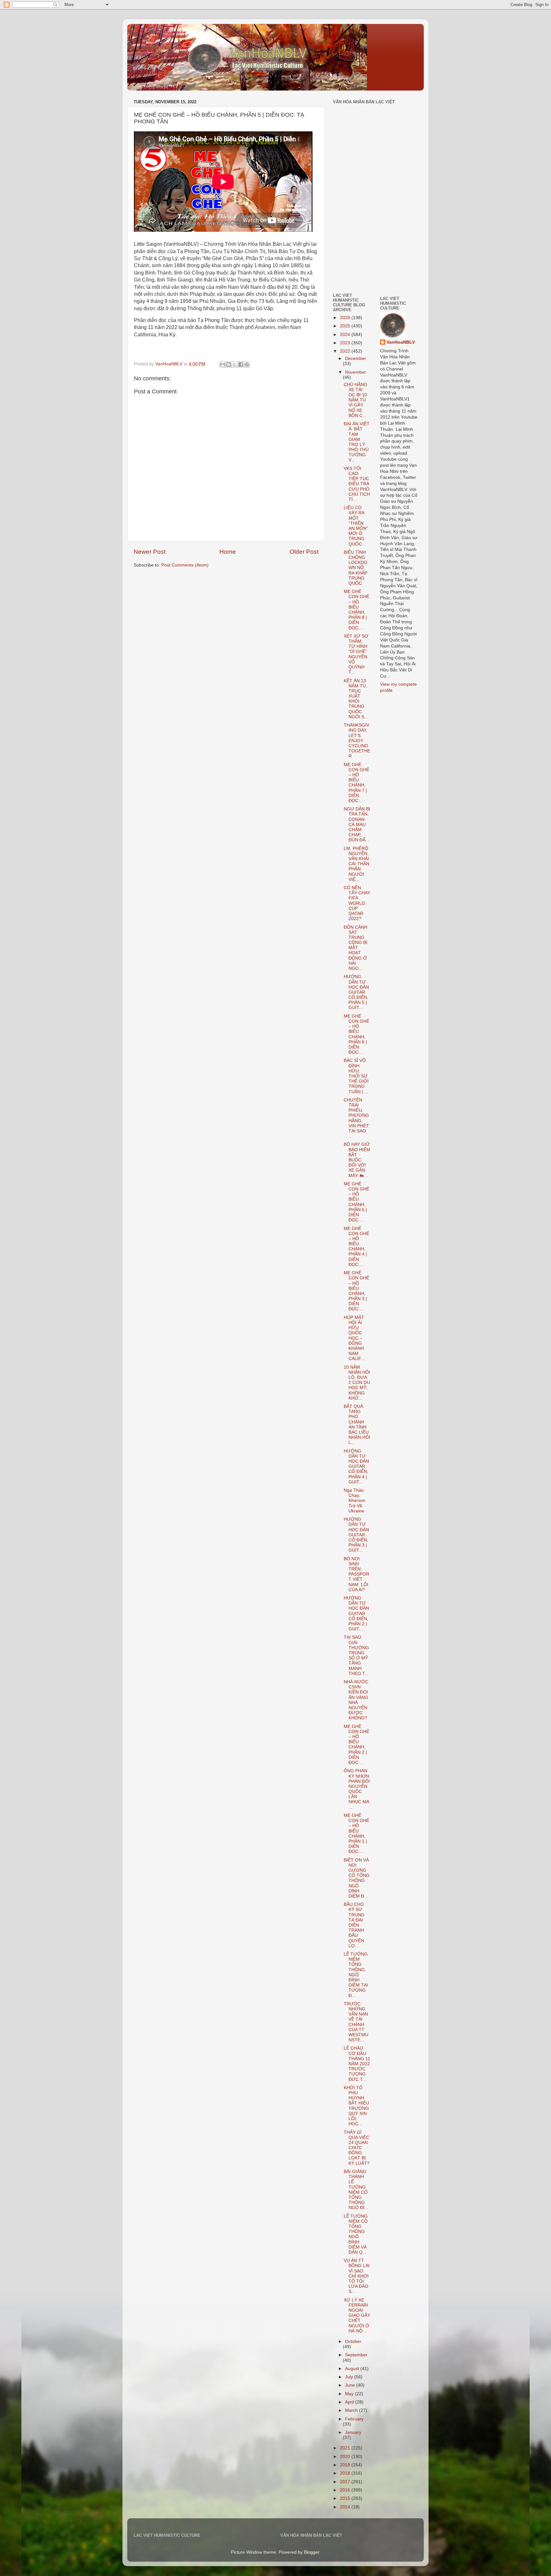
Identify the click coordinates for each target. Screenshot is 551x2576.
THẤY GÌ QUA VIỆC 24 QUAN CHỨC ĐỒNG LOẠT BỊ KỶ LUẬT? (357, 2148)
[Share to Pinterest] (247, 364)
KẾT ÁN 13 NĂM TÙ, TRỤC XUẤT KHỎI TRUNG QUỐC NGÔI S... (356, 699)
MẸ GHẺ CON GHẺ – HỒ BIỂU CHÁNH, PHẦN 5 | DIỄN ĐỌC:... (356, 1202)
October (353, 2342)
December (356, 359)
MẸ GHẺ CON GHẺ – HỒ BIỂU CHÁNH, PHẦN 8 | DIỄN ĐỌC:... (356, 610)
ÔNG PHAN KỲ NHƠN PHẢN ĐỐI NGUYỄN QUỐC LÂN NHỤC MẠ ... (357, 1789)
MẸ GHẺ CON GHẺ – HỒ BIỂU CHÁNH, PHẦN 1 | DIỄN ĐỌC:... (356, 1833)
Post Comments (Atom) (185, 565)
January (353, 2432)
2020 (346, 2457)
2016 (346, 2490)
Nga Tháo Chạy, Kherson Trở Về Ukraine (355, 1501)
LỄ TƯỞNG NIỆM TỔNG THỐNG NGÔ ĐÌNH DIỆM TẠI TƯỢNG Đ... (356, 1975)
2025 (346, 326)
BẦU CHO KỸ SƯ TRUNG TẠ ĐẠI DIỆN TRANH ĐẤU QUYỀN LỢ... (354, 1925)
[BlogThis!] (229, 364)
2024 (346, 335)
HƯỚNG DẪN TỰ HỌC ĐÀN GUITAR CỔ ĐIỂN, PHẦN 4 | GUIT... (356, 1467)
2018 (346, 2473)
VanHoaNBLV (401, 342)
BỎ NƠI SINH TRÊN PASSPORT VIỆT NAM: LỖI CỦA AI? (356, 1574)
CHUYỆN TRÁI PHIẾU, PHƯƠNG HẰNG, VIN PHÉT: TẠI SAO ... (357, 1118)
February (354, 2419)
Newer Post (150, 552)
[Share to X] (235, 364)
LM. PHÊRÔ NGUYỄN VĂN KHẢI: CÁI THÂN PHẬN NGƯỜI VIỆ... (357, 864)
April (350, 2402)
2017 (346, 2482)
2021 (346, 2448)
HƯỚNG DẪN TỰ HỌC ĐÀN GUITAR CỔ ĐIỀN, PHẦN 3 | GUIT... (356, 1535)
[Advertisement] (352, 243)
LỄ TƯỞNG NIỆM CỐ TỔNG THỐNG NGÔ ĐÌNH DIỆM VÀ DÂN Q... (356, 2234)
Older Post (304, 552)
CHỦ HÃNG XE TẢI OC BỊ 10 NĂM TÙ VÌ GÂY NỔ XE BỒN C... (356, 400)
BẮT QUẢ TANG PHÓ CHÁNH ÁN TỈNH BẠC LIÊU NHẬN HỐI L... (357, 1424)
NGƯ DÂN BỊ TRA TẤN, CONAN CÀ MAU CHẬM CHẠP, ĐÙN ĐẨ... (357, 824)
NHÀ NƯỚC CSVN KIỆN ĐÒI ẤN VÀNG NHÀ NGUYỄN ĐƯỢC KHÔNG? (356, 1700)
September (356, 2355)
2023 (346, 343)
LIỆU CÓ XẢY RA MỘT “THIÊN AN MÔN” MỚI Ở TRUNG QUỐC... (356, 526)
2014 (346, 2507)
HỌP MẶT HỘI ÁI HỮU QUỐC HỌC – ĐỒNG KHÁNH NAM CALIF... (354, 1338)
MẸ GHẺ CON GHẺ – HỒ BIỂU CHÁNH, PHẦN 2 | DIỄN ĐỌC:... (356, 1745)
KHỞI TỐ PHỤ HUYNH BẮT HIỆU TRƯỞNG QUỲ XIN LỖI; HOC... (356, 2106)
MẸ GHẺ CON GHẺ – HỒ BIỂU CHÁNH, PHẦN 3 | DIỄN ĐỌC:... (356, 1291)
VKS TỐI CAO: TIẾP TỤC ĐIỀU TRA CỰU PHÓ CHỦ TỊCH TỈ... (357, 484)
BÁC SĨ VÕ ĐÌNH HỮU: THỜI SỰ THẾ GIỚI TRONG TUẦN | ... (356, 1076)
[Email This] (223, 364)
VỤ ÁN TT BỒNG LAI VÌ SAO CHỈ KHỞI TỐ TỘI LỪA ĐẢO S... (357, 2276)
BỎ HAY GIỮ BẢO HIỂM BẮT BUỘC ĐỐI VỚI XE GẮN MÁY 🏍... (357, 1160)
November (356, 372)
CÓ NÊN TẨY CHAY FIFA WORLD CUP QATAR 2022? (357, 903)
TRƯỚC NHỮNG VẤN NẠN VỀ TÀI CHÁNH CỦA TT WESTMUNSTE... (356, 2022)
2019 (346, 2465)
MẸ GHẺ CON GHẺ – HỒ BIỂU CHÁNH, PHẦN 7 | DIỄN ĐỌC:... (356, 783)
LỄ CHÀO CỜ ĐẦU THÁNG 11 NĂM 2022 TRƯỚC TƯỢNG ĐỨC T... (357, 2064)
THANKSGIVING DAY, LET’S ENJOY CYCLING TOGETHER (357, 741)
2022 (346, 351)
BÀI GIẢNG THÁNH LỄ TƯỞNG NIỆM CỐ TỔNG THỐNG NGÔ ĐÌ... (356, 2190)
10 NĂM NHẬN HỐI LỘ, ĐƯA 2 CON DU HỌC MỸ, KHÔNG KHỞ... (357, 1383)
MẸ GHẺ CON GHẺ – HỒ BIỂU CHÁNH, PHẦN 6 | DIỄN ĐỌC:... (356, 1034)
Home (228, 552)
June (351, 2385)
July (350, 2377)
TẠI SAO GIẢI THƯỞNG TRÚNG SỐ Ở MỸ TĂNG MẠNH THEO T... (356, 1655)
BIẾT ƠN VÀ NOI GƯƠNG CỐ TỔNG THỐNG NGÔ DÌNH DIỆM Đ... (357, 1878)
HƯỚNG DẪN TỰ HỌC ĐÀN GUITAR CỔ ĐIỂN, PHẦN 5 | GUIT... (356, 992)
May (350, 2394)
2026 (346, 318)
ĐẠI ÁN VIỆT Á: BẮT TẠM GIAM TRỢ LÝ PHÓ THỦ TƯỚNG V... (357, 442)
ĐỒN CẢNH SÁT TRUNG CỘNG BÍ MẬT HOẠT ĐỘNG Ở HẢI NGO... (356, 948)
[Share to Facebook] (241, 364)
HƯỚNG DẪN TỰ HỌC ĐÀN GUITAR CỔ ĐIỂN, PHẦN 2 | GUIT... (356, 1614)
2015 (346, 2498)
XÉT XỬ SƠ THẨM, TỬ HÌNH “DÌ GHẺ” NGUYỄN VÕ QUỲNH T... (356, 654)
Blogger (312, 2552)
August (353, 2369)
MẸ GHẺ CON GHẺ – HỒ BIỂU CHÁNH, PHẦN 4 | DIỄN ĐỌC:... (356, 1247)
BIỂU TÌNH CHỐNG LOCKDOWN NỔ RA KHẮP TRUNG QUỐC (356, 568)
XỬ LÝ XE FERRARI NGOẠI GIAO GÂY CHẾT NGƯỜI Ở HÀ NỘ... (357, 2316)
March (352, 2410)
